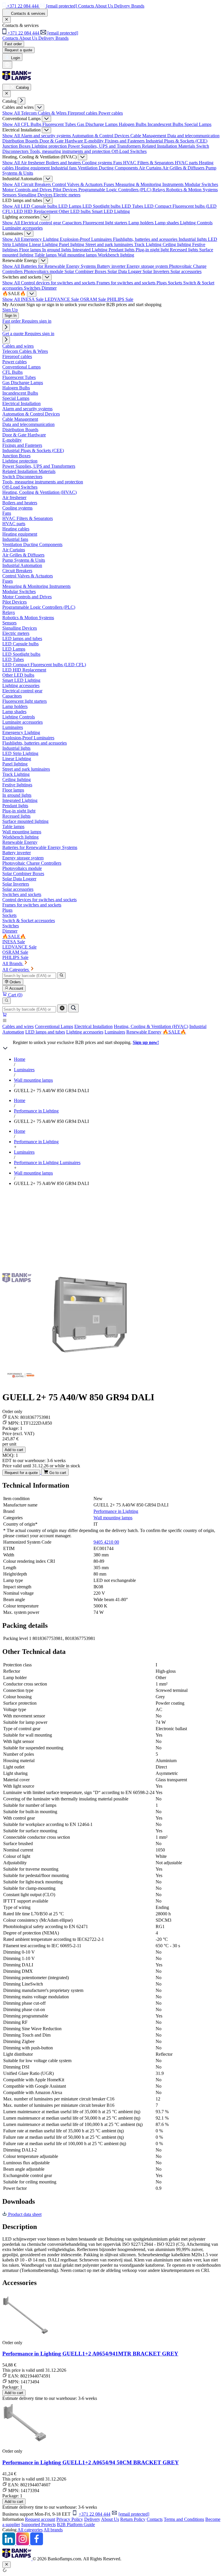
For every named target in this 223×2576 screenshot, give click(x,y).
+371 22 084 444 (95, 2514)
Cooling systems (98, 163)
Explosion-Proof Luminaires (86, 239)
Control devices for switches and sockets (59, 283)
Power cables (111, 113)
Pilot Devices (66, 190)
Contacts (155, 2519)
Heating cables (16, 529)
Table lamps (46, 255)
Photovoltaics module (44, 271)
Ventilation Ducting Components (108, 168)
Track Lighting (148, 244)
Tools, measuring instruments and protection (71, 151)
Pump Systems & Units (24, 560)
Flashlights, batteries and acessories (146, 239)
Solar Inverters (157, 271)
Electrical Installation (93, 1026)
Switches (33, 288)
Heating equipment (33, 168)
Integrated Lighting (90, 250)
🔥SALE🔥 (174, 1032)
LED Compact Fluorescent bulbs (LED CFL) (44, 665)
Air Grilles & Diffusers (184, 168)
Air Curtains (151, 168)
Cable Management (149, 136)
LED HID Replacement (36, 211)
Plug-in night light (153, 250)
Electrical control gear (42, 223)
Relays (159, 190)
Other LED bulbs (75, 211)
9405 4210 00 (106, 1542)
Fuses (109, 184)
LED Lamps (70, 206)
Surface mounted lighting (25, 821)
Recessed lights (185, 250)
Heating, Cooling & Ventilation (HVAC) (151, 1026)
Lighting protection (50, 146)
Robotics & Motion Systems (192, 190)
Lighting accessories (85, 1032)
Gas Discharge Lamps (98, 124)
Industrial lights (193, 239)
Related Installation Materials (169, 146)
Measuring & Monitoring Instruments (150, 184)
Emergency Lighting (40, 239)
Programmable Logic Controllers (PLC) (115, 190)
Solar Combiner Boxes (86, 271)
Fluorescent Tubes (60, 124)
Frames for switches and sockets (126, 283)
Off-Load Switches (129, 151)
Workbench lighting (116, 255)
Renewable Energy (144, 1032)
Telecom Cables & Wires (44, 113)
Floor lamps (31, 250)
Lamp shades (167, 223)
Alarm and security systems (46, 136)
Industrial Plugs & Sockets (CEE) (177, 141)
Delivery (92, 2519)
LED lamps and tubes (45, 1032)
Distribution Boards (21, 141)
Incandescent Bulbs (166, 124)
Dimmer (49, 288)
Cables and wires (18, 1026)
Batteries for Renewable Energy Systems (59, 266)
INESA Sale (33, 299)
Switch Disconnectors (22, 477)
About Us (110, 2519)
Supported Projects (38, 2524)
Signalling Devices (36, 195)
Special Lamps (198, 124)
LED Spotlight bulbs (102, 206)
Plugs (162, 283)
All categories (30, 2530)
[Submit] (73, 1008)
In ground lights (57, 250)
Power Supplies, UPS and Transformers (105, 146)
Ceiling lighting (177, 244)
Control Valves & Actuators (78, 184)
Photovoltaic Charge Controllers (32, 863)
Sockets (176, 283)
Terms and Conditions (184, 2519)
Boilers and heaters (64, 163)
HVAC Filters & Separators (149, 163)
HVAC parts (187, 163)
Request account (40, 2519)
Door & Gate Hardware (62, 141)
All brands (53, 2530)
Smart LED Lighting (111, 211)
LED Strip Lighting (20, 753)
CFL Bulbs (32, 124)
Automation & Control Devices (101, 136)
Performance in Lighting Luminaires (47, 1163)
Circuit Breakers (36, 184)
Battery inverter (112, 266)
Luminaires (115, 1032)
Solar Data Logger (125, 271)
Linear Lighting (44, 244)
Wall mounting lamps (78, 255)
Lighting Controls (196, 223)
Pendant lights (122, 250)
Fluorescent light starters (106, 223)
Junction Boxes (17, 146)
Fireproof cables (83, 113)
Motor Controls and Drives (28, 190)
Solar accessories (186, 271)
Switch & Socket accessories (29, 921)
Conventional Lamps (54, 1026)
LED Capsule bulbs (40, 206)
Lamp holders (142, 223)
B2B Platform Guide (76, 2524)
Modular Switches (201, 184)
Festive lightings (17, 785)
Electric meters (67, 195)
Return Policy (133, 2519)
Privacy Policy (70, 2519)
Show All (12, 113)
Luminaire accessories (23, 228)
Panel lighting (72, 244)
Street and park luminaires (110, 244)
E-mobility (95, 141)
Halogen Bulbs (133, 124)
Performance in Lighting (36, 1111)
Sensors (10, 195)
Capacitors (72, 223)
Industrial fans (64, 168)
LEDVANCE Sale (62, 299)
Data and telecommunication (193, 136)
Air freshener (33, 163)
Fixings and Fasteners (125, 141)
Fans (118, 163)
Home (20, 1059)
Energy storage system (148, 266)
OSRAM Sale (94, 299)
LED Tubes (133, 206)
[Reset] (62, 1008)
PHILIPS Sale (120, 299)
